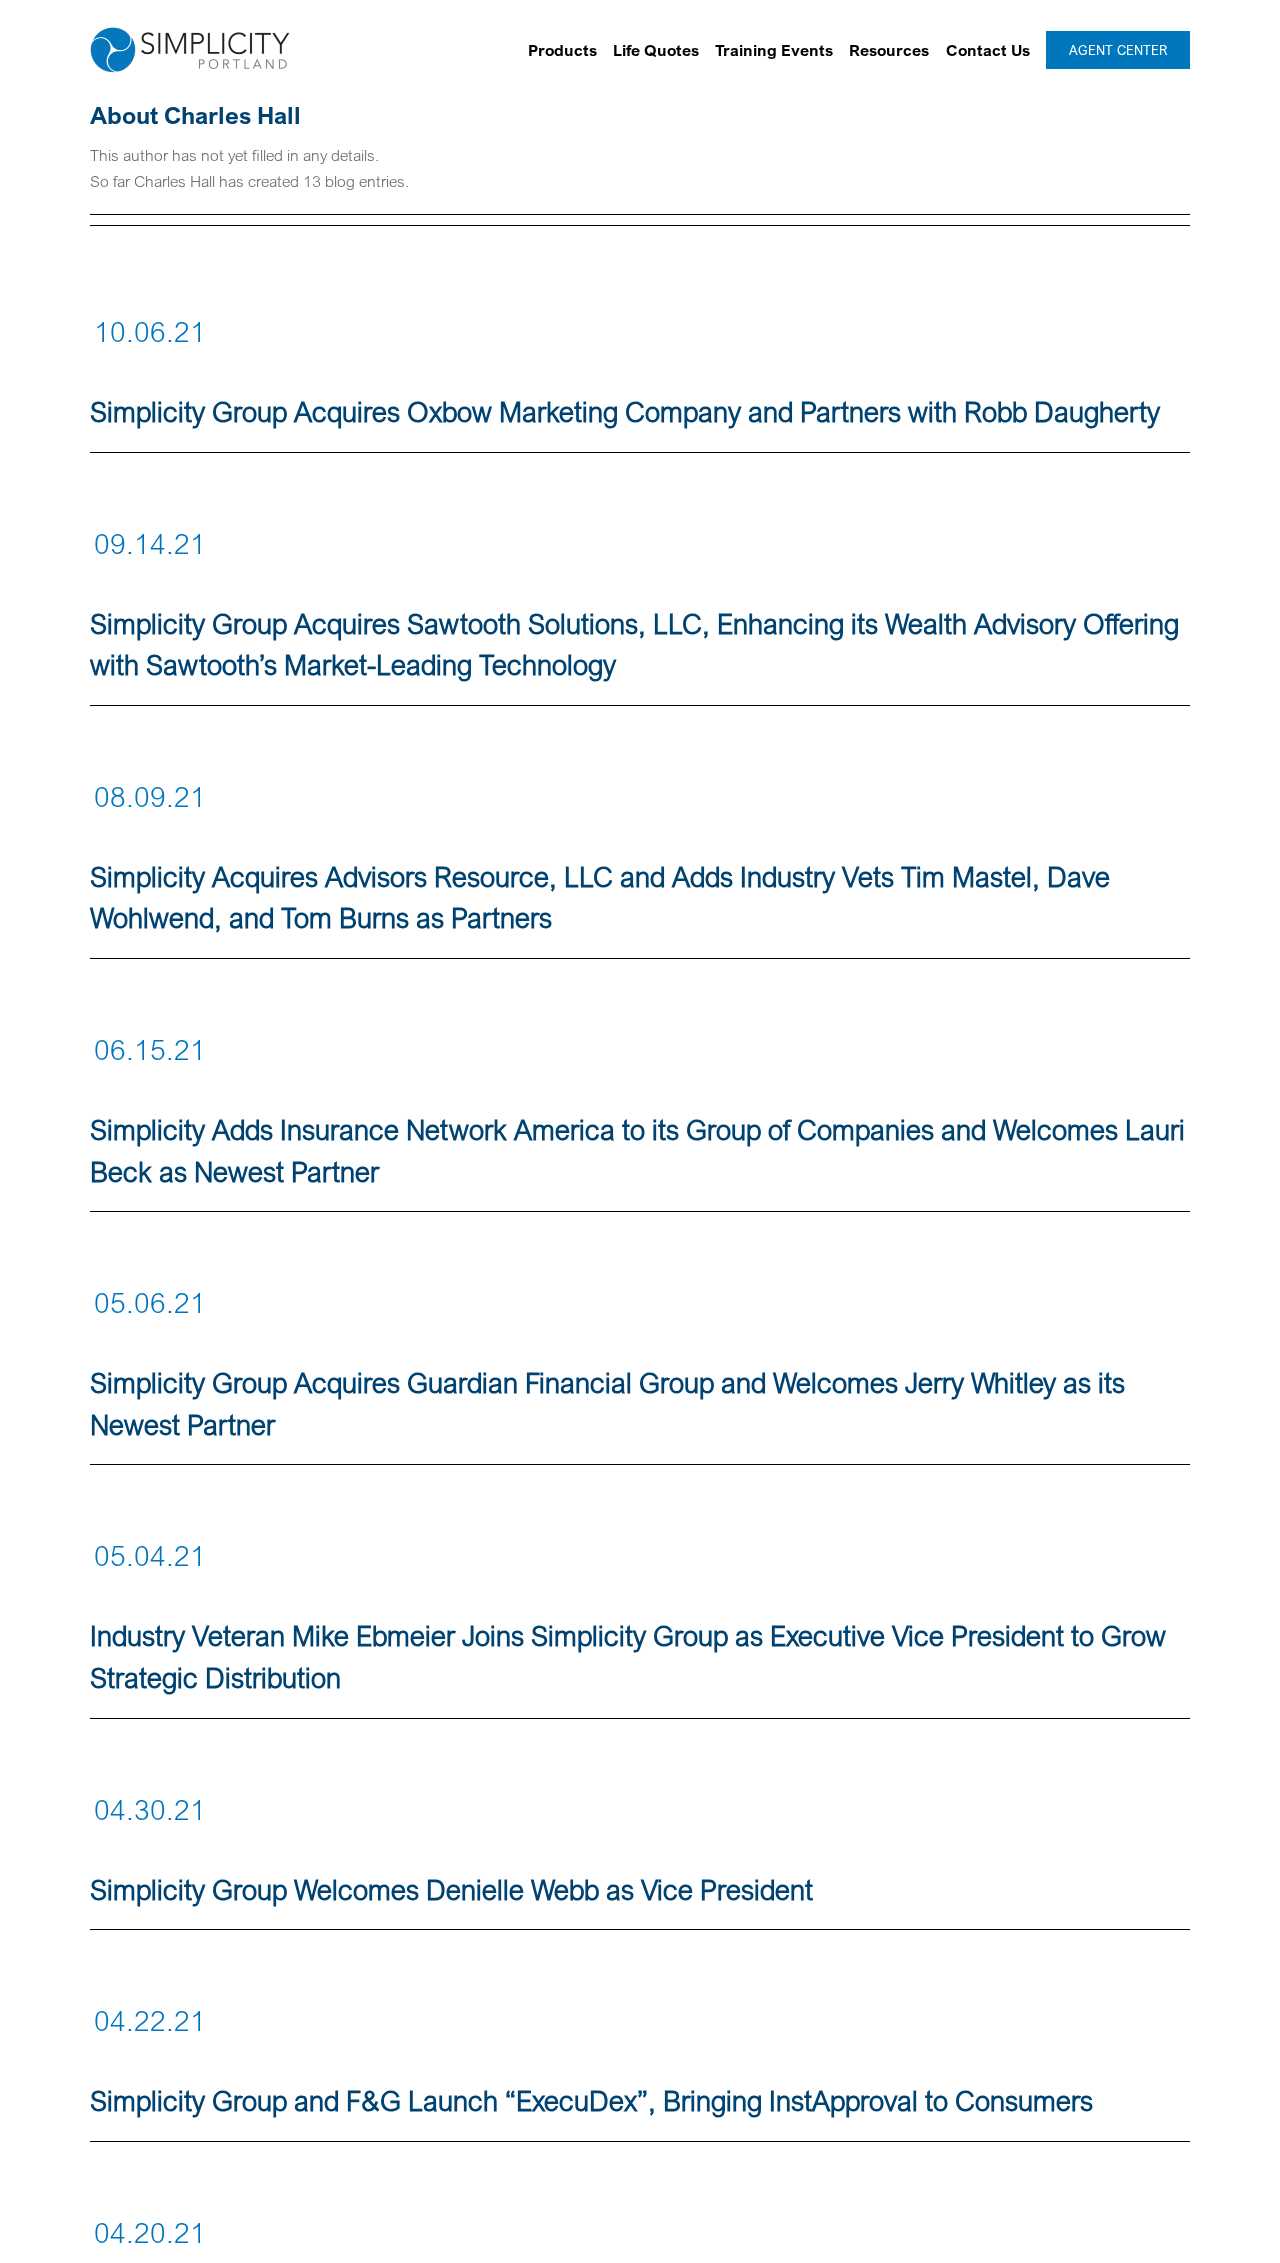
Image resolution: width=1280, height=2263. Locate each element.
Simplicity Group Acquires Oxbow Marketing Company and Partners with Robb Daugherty (625, 411)
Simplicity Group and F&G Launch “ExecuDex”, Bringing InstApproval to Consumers (591, 2100)
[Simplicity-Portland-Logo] (190, 35)
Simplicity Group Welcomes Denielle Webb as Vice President (451, 1889)
